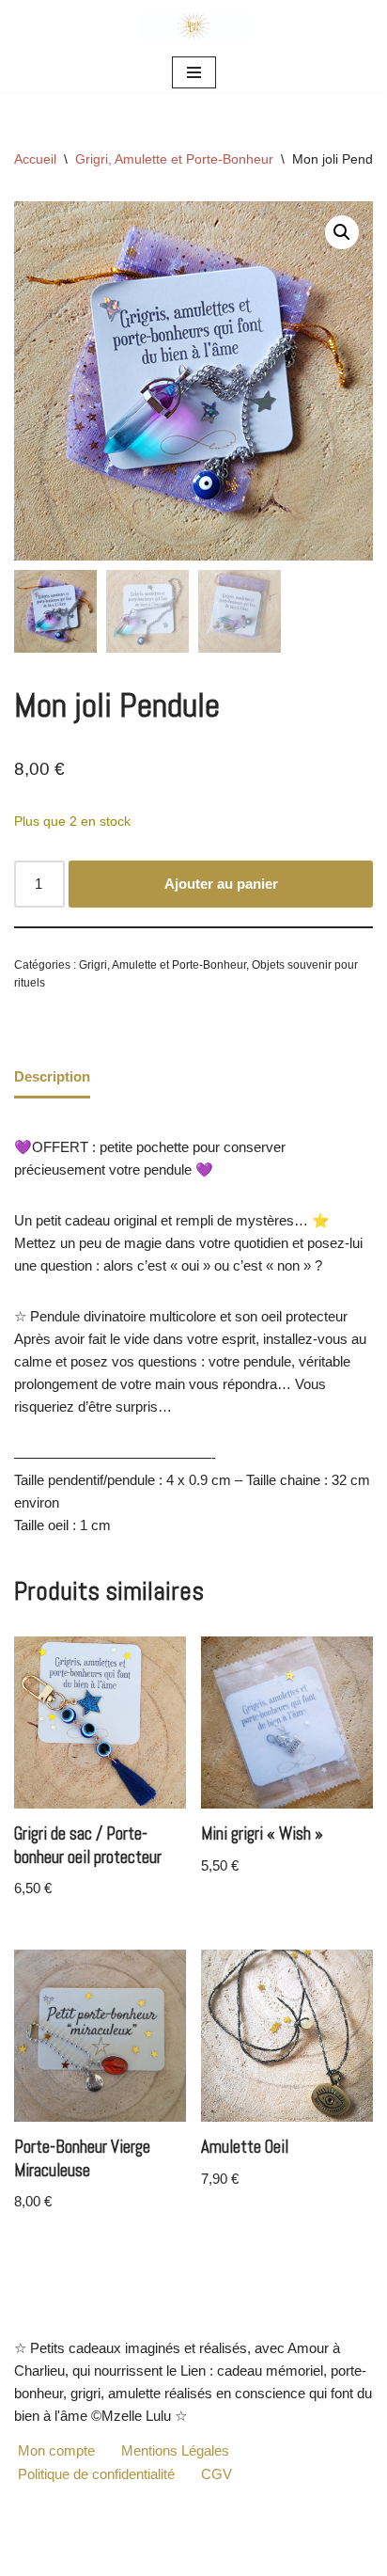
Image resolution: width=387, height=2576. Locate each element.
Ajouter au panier (221, 884)
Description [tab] (52, 1076)
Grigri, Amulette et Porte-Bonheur (174, 159)
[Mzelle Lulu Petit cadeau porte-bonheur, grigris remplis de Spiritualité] (193, 26)
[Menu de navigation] (194, 72)
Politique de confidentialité (96, 2474)
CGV (217, 2474)
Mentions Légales (175, 2450)
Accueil (35, 159)
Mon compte (56, 2450)
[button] (342, 232)
